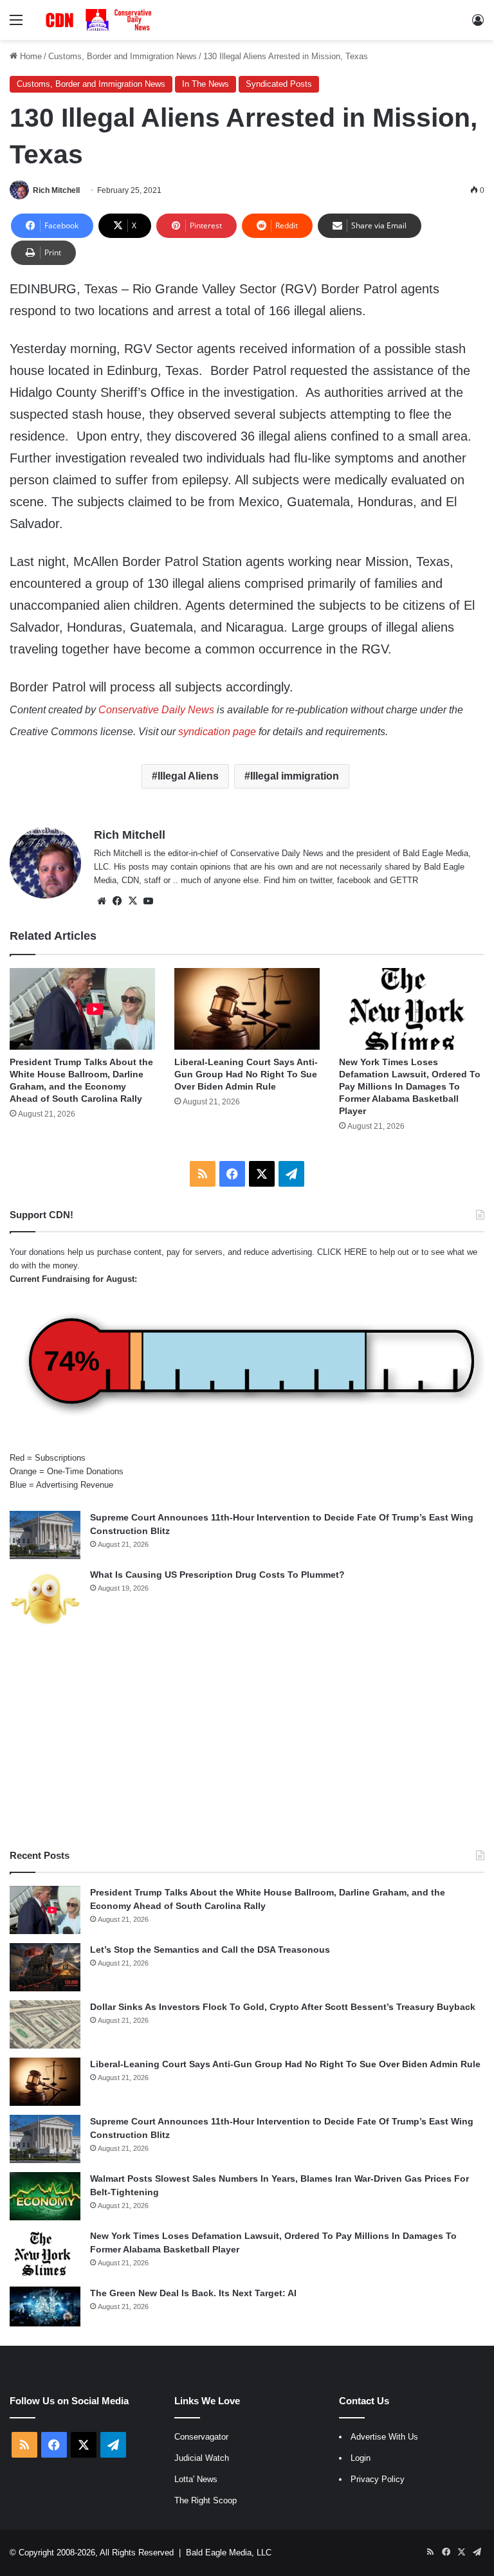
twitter (321, 880)
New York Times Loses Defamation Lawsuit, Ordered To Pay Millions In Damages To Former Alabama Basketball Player (410, 1086)
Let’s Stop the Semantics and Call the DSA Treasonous (210, 1950)
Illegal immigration (295, 776)
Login (361, 2458)
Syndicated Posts (279, 84)
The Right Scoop (206, 2500)
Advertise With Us (384, 2437)
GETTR (404, 880)
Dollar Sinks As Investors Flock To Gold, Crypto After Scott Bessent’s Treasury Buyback (283, 2007)
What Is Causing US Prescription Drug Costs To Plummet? (217, 1575)
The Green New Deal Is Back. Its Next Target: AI (193, 2293)
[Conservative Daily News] (100, 20)
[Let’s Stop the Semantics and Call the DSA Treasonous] (45, 1967)
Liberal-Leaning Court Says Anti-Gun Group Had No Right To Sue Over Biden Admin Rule (246, 1074)
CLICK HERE (342, 1252)
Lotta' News (196, 2479)
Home (30, 56)
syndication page (217, 732)
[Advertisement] (247, 1739)
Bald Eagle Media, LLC (229, 2553)
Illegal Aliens (188, 776)
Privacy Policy (378, 2479)
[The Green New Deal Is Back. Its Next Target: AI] (45, 2307)
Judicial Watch (202, 2458)
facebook (354, 880)
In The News (206, 84)
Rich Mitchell (56, 190)
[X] (133, 901)
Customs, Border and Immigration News (123, 56)
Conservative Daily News (156, 710)
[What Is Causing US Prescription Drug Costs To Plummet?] (45, 1599)
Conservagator (201, 2437)
